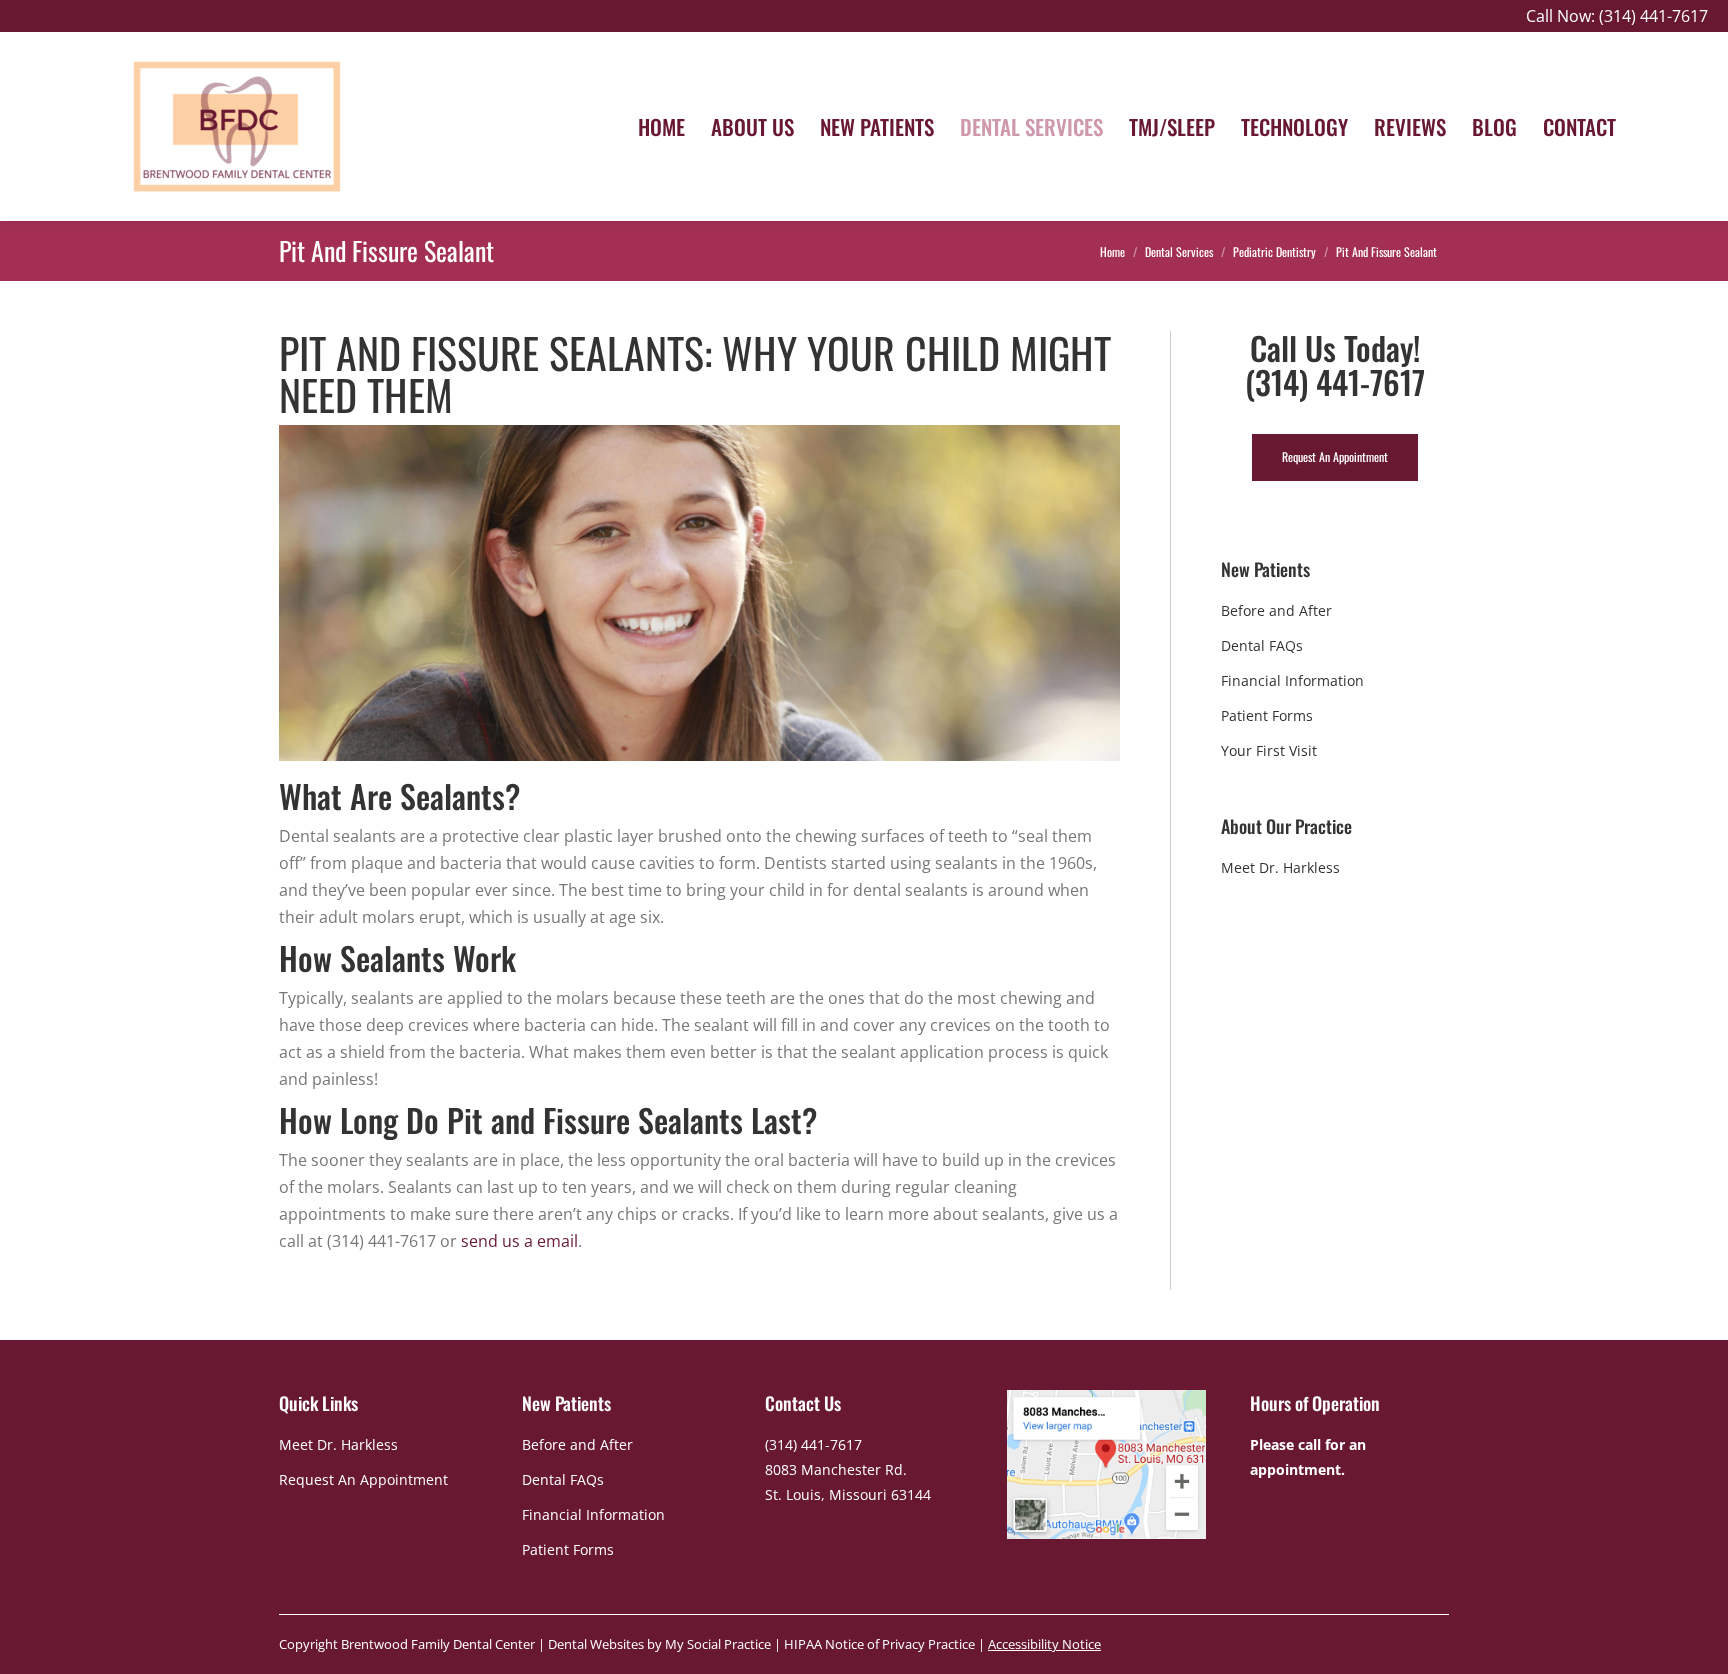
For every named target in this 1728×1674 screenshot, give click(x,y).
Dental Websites (596, 1644)
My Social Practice (716, 1644)
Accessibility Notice (1044, 1644)
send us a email (519, 1241)
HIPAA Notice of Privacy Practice (879, 1644)
